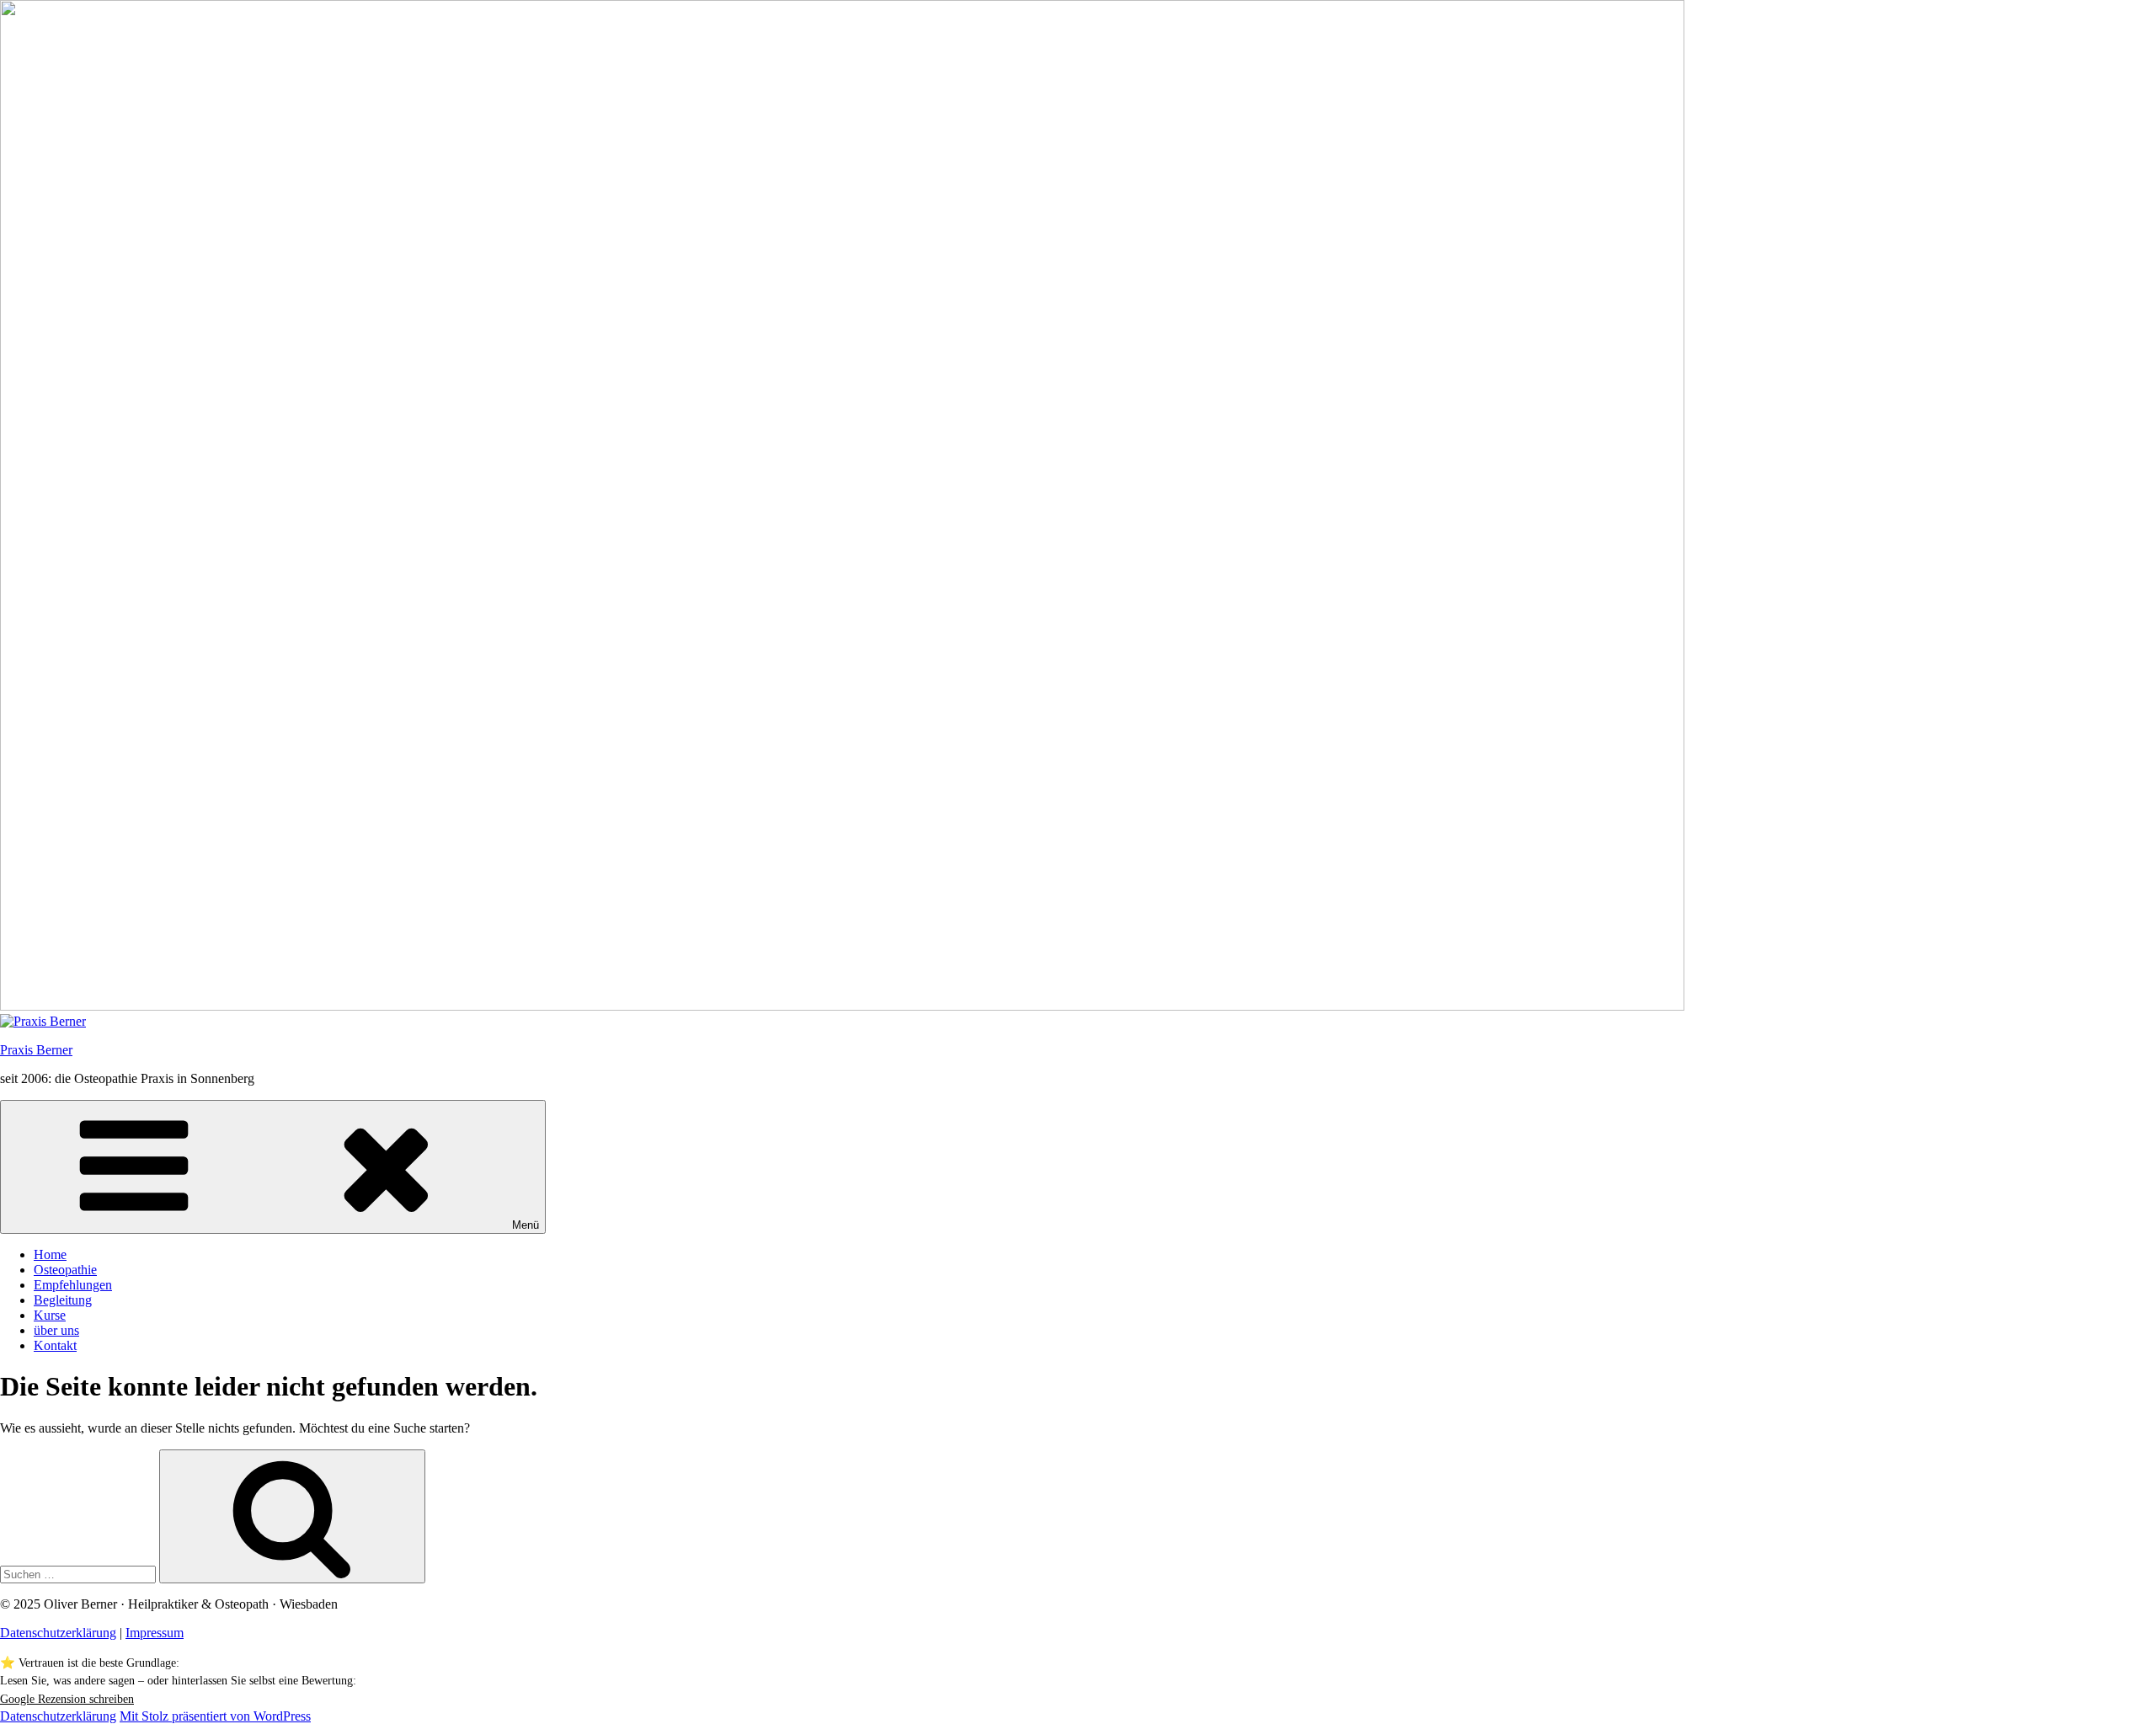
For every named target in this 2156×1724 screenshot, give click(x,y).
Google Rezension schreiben (67, 1699)
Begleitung (63, 1300)
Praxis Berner (36, 1050)
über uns (56, 1330)
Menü (526, 1225)
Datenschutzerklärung (58, 1633)
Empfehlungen (73, 1285)
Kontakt (55, 1345)
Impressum (155, 1633)
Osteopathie (65, 1270)
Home (50, 1254)
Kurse (50, 1315)
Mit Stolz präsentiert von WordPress (215, 1716)
